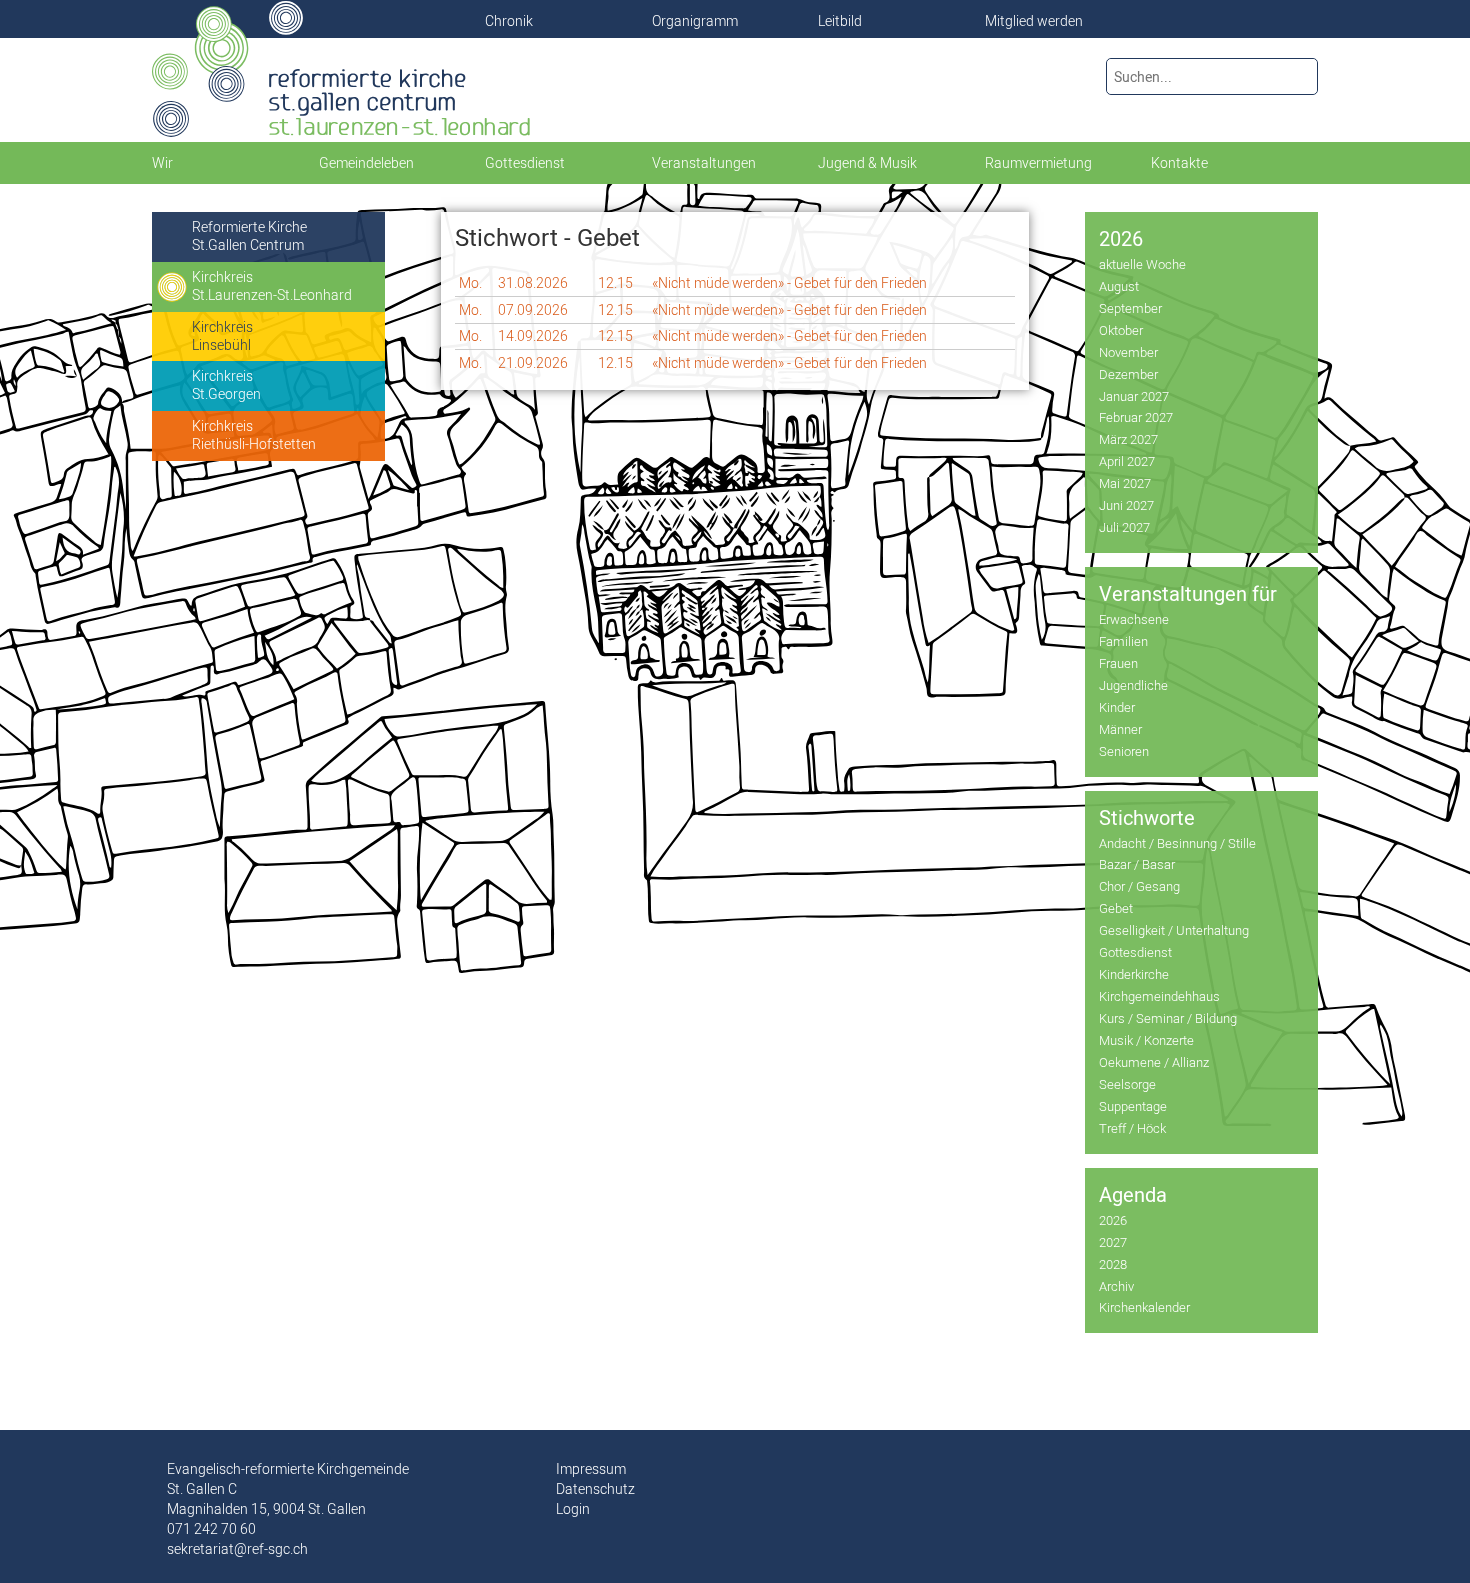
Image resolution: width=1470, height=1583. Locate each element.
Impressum (591, 1469)
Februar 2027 (1136, 417)
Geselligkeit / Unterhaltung (1174, 930)
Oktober (1121, 330)
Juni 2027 (1126, 505)
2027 (1113, 1242)
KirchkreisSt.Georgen (226, 385)
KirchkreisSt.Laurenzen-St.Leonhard (272, 286)
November (1128, 352)
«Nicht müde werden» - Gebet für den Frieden (789, 283)
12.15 (615, 283)
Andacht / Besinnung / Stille (1177, 843)
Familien (1123, 641)
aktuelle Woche (1142, 264)
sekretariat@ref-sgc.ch (237, 1549)
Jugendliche (1133, 685)
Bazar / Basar (1137, 864)
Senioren (1124, 751)
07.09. (533, 310)
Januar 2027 (1134, 396)
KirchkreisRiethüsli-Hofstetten (254, 435)
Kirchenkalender (1144, 1307)
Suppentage (1133, 1106)
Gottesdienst (1135, 952)
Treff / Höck (1132, 1128)
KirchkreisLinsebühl (222, 336)
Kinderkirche (1134, 974)
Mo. (470, 283)
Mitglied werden (1034, 21)
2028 (1113, 1264)
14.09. (533, 336)
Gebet (1116, 908)
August (1119, 286)
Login (573, 1509)
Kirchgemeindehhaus (1159, 996)
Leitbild (840, 21)
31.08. (533, 283)
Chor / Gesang (1139, 886)
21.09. (533, 363)
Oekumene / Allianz (1154, 1062)
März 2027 (1128, 439)
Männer (1120, 729)
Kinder (1117, 707)
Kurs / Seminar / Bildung (1168, 1018)
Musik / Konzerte (1146, 1040)
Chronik (509, 21)
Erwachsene (1134, 619)
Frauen (1118, 663)
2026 (1113, 1220)
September (1130, 308)
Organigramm (695, 21)
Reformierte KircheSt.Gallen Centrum (249, 236)
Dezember (1128, 374)
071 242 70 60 (211, 1529)
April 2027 (1127, 461)
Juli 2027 (1124, 527)
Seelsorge (1127, 1084)
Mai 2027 (1125, 483)
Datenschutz (595, 1489)
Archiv (1116, 1286)
